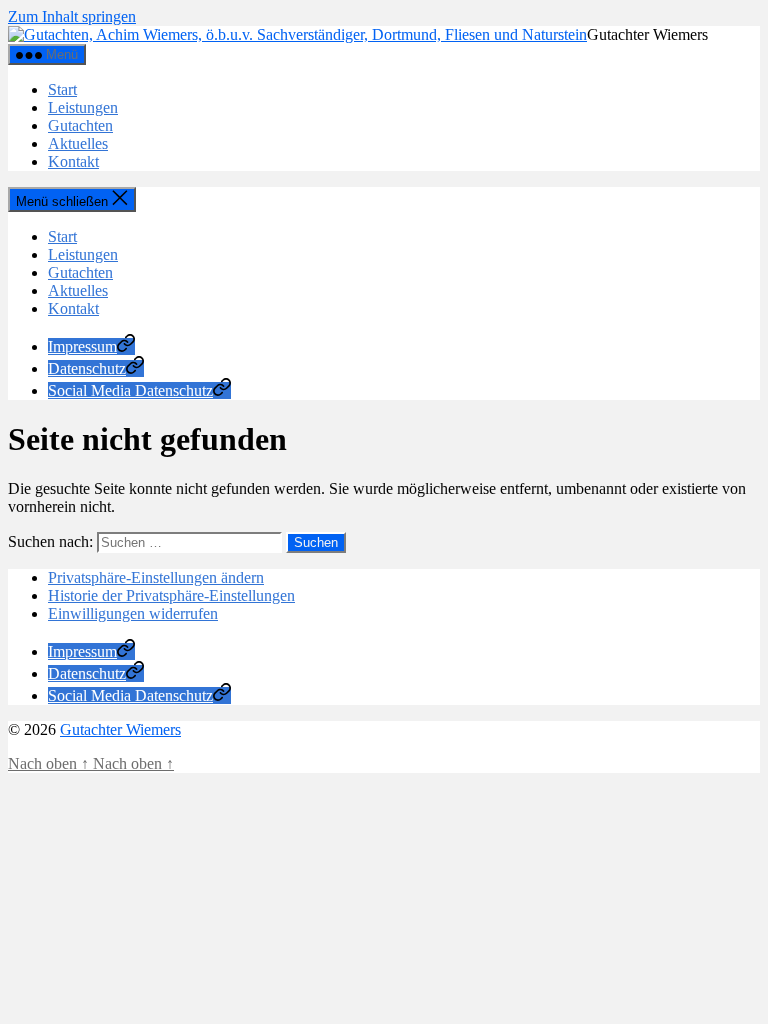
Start (62, 89)
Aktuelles (78, 143)
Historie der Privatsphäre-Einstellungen (171, 595)
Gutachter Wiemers (120, 729)
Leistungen (83, 107)
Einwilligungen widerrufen (133, 613)
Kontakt (73, 161)
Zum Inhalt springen (72, 16)
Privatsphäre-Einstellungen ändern (156, 577)
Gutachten (80, 125)
